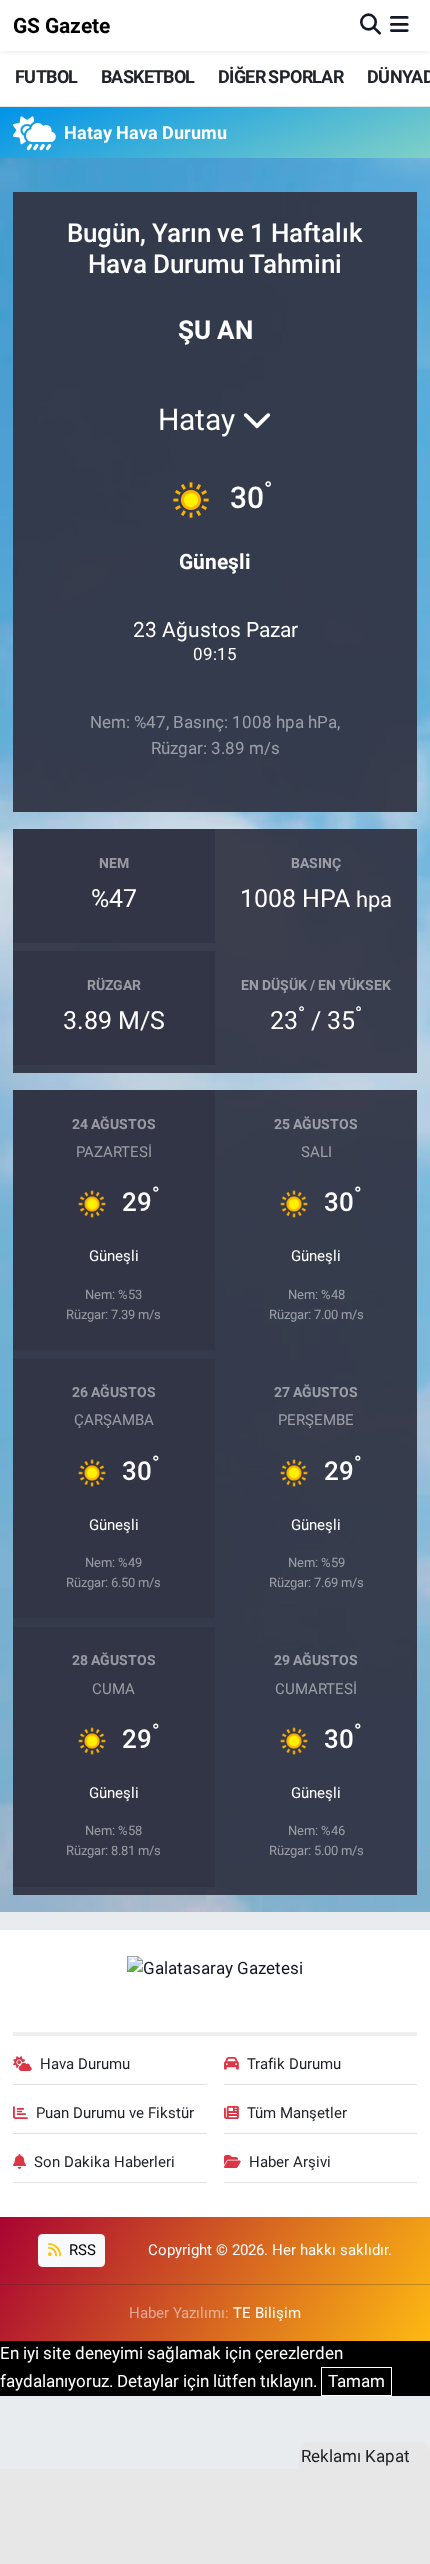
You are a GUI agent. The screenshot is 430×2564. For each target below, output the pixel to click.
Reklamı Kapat (355, 2456)
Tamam (356, 2381)
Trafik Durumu (294, 2064)
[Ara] (370, 25)
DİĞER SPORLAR (280, 76)
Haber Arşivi (290, 2162)
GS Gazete (61, 25)
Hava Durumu (85, 2064)
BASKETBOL (148, 76)
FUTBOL (46, 76)
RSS (80, 2250)
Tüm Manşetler (297, 2113)
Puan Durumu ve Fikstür (115, 2113)
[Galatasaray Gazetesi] (215, 1967)
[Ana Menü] (399, 25)
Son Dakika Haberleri (104, 2162)
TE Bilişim (267, 2313)
